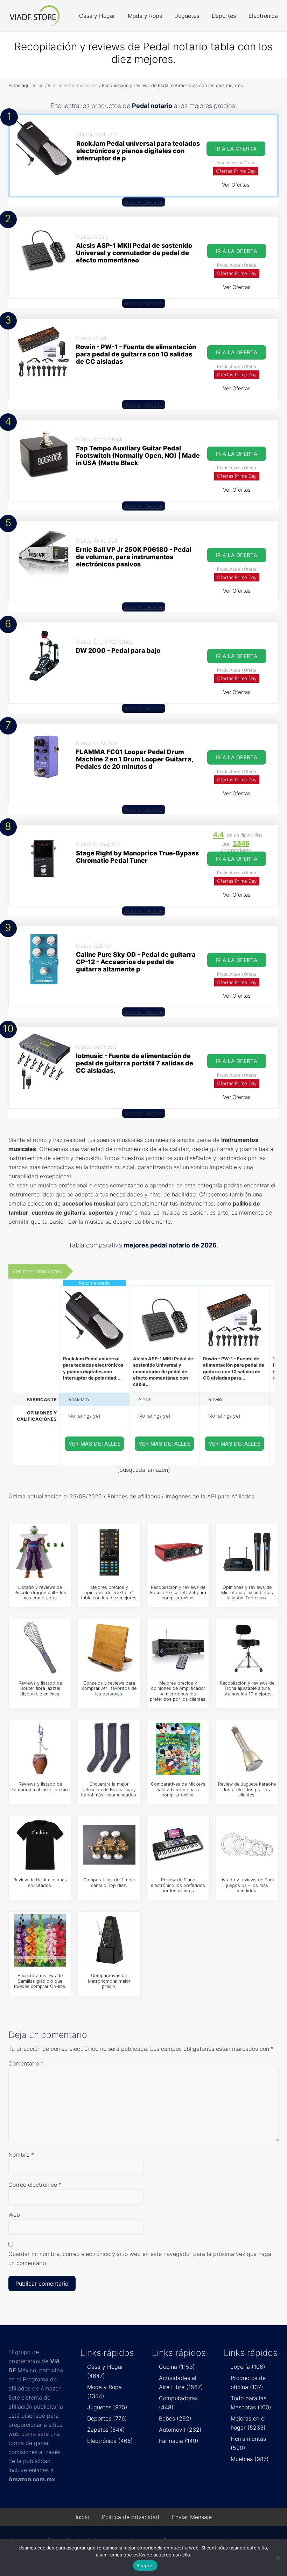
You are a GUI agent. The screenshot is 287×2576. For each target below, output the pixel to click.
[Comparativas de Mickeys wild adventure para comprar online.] (178, 1749)
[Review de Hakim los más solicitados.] (40, 1845)
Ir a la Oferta (236, 149)
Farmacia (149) (179, 2441)
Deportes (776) (107, 2418)
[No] (278, 2557)
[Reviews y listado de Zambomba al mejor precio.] (40, 1749)
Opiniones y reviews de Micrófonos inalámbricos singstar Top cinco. (247, 1593)
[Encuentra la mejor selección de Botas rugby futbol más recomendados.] (109, 1749)
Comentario (26, 2063)
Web (14, 2215)
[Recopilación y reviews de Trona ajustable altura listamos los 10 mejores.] (247, 1648)
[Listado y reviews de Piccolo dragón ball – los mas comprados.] (40, 1552)
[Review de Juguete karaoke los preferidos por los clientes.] (247, 1749)
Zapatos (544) (106, 2430)
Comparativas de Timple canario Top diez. (109, 1882)
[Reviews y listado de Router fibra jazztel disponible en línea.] (40, 1648)
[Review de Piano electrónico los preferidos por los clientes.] (178, 1845)
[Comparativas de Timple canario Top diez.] (109, 1845)
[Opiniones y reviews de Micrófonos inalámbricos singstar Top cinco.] (247, 1552)
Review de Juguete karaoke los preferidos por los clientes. (247, 1789)
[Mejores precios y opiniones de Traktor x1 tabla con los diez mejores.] (109, 1552)
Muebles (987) (250, 2459)
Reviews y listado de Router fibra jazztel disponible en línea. (40, 1688)
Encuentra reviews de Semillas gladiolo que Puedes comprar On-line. (40, 1981)
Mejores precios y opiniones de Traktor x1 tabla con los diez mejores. (109, 1593)
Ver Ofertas (236, 185)
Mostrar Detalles (144, 202)
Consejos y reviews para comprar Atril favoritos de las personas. (109, 1688)
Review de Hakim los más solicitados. (40, 1882)
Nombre (21, 2155)
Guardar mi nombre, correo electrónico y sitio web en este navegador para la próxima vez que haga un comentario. (140, 2258)
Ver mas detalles (95, 1444)
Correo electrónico (35, 2185)
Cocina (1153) (177, 2367)
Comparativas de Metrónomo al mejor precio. (109, 1981)
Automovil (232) (180, 2430)
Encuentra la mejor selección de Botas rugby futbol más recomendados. (109, 1789)
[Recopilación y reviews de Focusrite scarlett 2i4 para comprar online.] (178, 1552)
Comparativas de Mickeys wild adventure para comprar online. (178, 1789)
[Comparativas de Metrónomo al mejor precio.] (109, 1940)
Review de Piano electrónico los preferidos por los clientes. (178, 1885)
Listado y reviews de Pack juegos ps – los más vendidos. (247, 1885)
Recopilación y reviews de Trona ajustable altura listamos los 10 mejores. (247, 1688)
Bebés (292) (175, 2418)
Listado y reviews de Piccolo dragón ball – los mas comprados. (40, 1593)
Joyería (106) (248, 2367)
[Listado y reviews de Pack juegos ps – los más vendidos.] (247, 1845)
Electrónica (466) (110, 2441)
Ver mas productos (37, 1271)
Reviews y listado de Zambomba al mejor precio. (40, 1787)
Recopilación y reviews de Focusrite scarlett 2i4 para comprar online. (178, 1593)
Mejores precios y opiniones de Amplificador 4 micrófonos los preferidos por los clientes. (178, 1691)
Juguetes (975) (107, 2407)
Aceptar (145, 2566)
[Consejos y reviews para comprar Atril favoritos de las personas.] (109, 1648)
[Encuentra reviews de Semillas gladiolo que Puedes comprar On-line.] (40, 1940)
